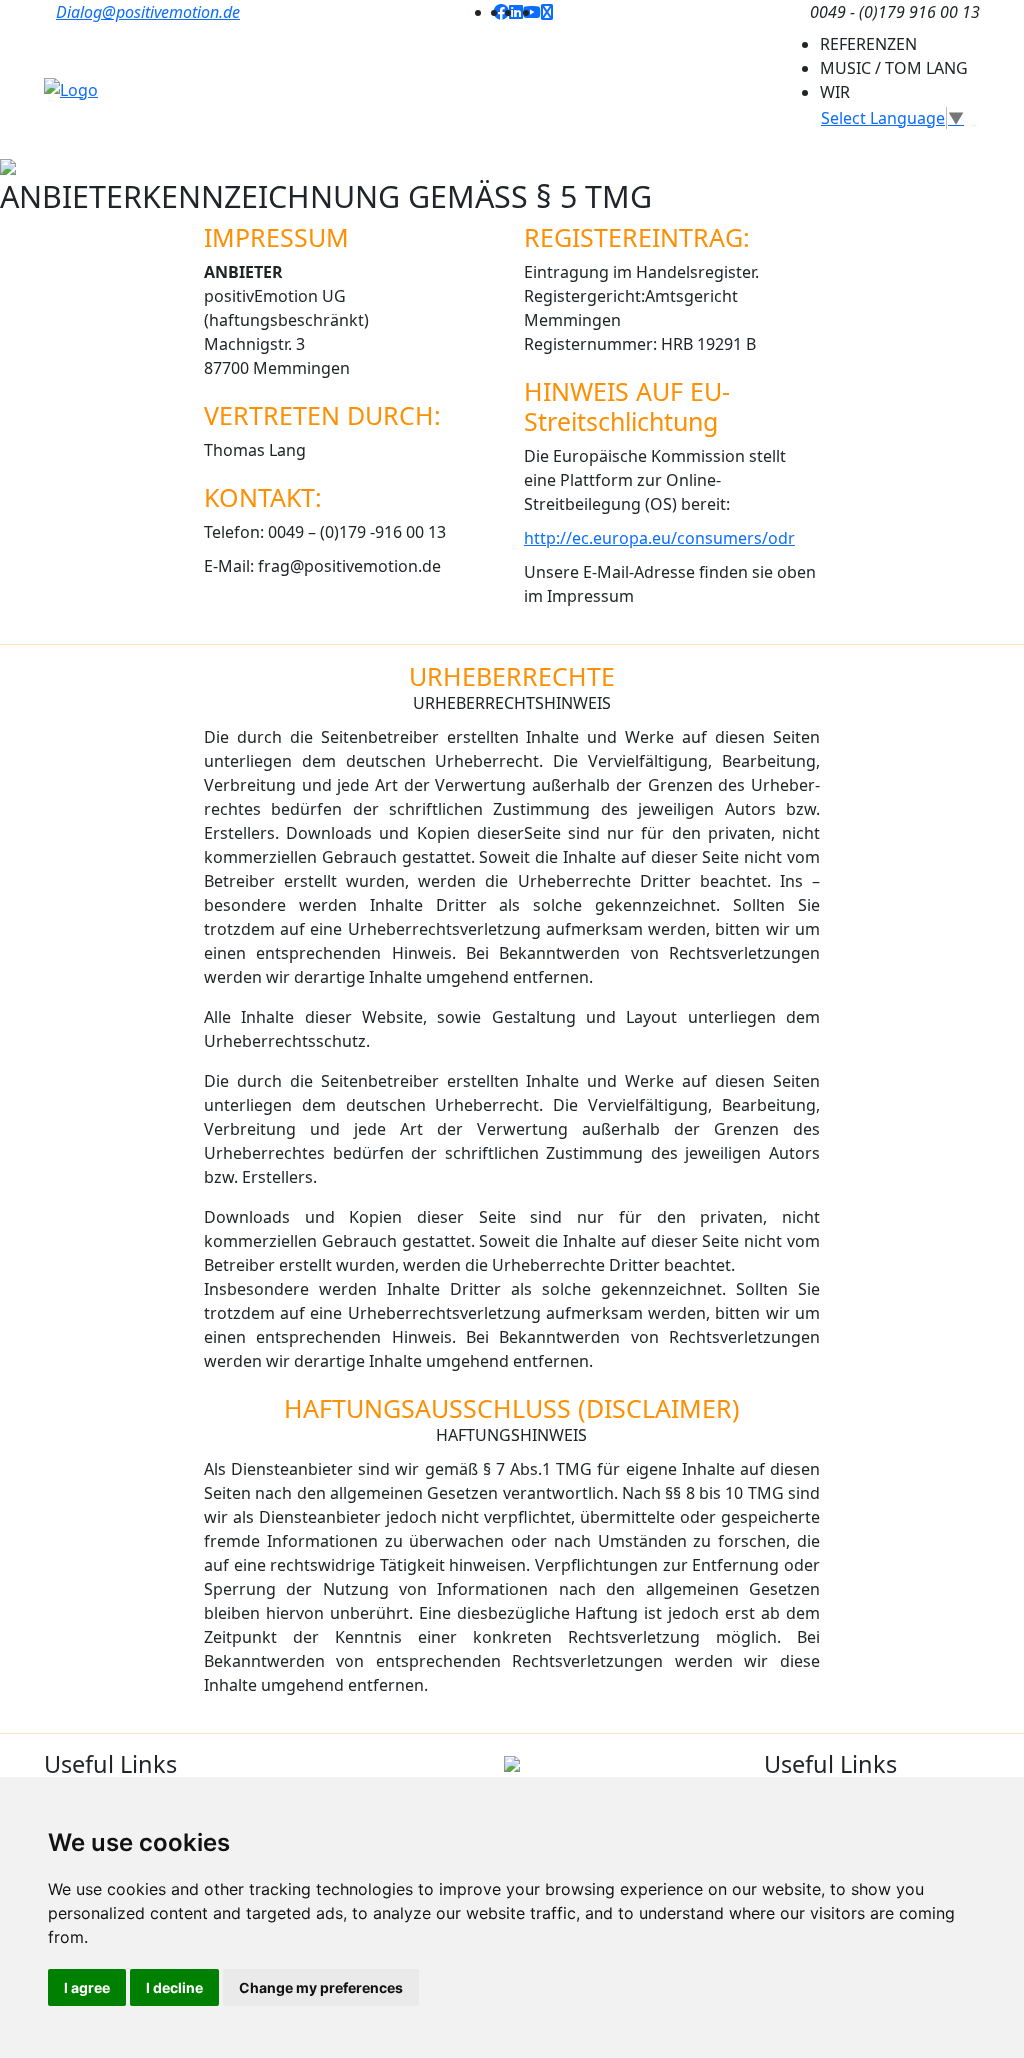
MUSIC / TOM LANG (894, 68)
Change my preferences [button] (321, 1987)
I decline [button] (174, 1987)
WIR (835, 92)
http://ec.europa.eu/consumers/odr (659, 538)
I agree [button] (87, 1987)
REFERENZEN (868, 44)
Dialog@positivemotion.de (148, 12)
